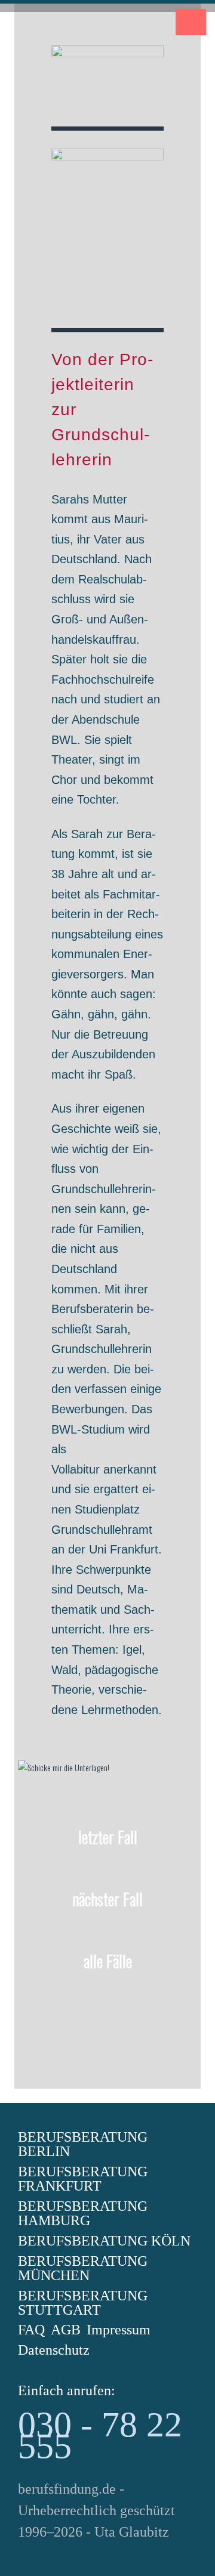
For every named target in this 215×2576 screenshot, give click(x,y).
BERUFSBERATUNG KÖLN (104, 2241)
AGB (66, 2330)
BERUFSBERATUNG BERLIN (83, 2144)
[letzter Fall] (107, 1872)
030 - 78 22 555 (100, 2435)
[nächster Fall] (107, 1934)
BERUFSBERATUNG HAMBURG (83, 2213)
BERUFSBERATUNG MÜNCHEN (83, 2268)
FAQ (31, 2330)
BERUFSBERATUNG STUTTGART (83, 2303)
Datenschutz (54, 2350)
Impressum (119, 2330)
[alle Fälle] (107, 1996)
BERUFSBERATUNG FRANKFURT (83, 2179)
